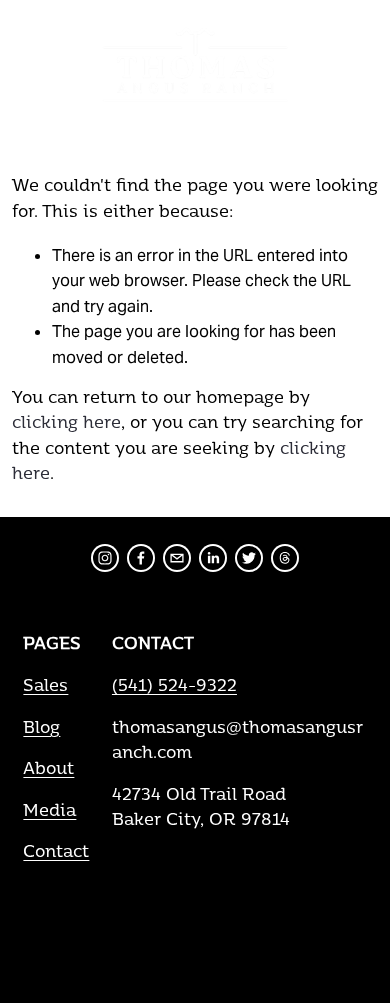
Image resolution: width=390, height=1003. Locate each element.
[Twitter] (249, 558)
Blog (41, 729)
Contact (56, 853)
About (48, 770)
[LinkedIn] (213, 558)
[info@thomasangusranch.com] (177, 558)
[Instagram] (105, 558)
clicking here (66, 424)
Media (49, 812)
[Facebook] (141, 558)
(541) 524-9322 (174, 687)
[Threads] (285, 558)
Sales (45, 687)
